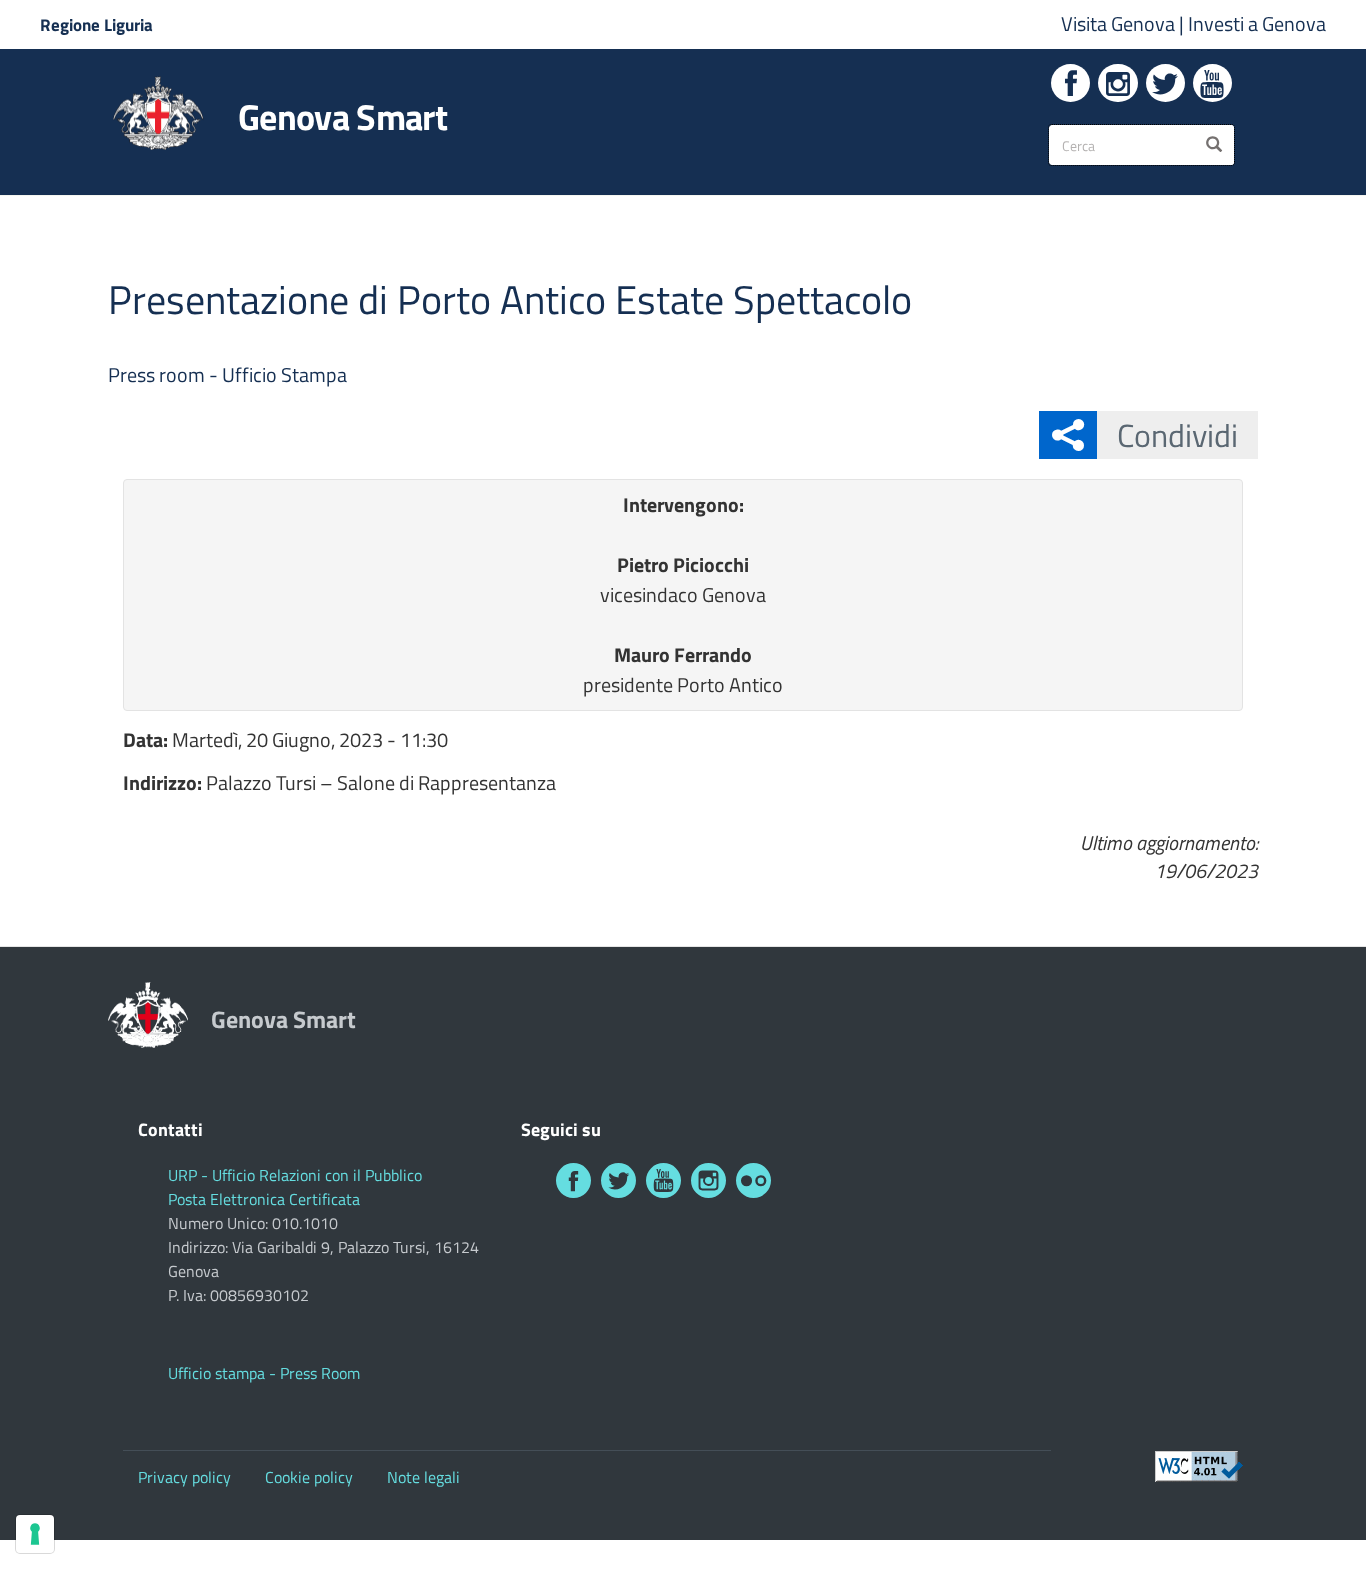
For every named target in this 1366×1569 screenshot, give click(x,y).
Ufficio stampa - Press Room (264, 1373)
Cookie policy (309, 1477)
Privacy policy (184, 1477)
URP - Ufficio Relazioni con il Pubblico (295, 1175)
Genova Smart (342, 117)
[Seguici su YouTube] (1212, 83)
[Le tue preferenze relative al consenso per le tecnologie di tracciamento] (35, 1534)
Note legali (423, 1477)
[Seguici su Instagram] (1117, 83)
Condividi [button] (1177, 435)
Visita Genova (1120, 23)
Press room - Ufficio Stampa (227, 374)
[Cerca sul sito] (1214, 145)
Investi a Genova (1257, 23)
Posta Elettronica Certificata (264, 1199)
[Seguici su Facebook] (1070, 83)
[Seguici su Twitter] (1165, 83)
